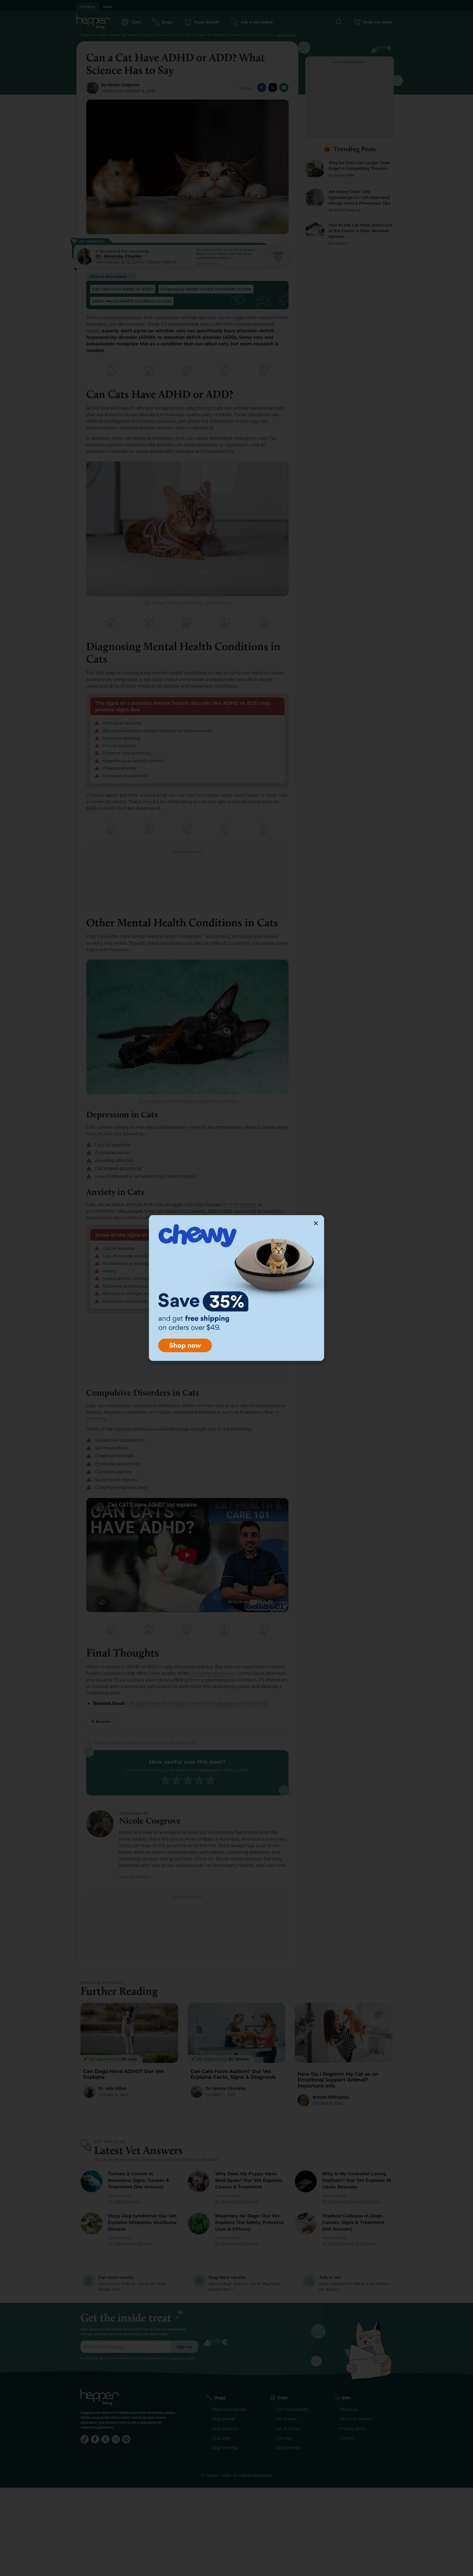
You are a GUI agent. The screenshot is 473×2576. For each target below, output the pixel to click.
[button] (316, 1223)
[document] (236, 1288)
